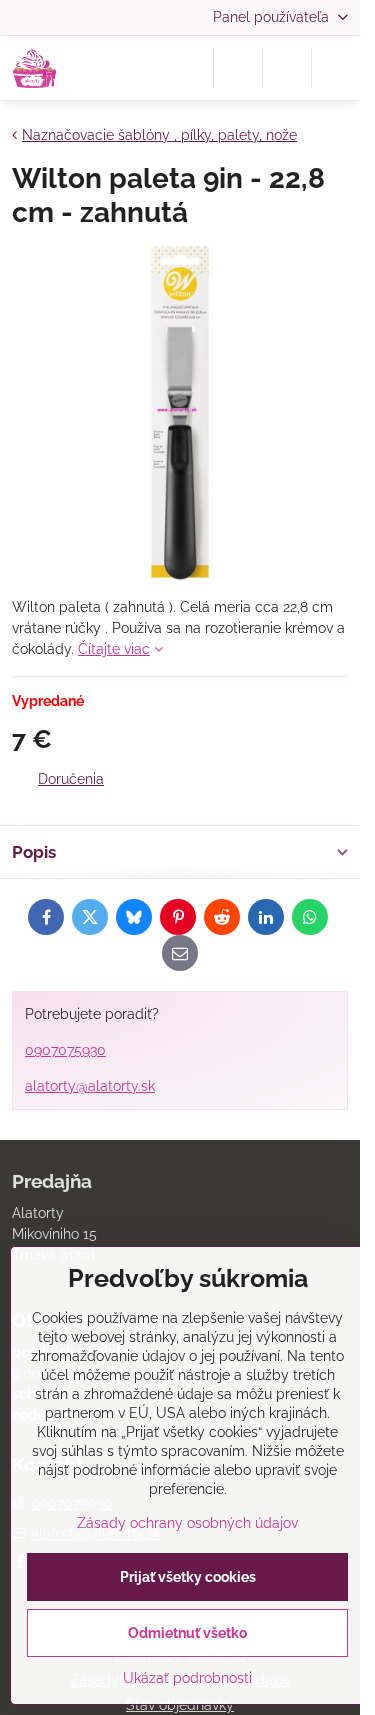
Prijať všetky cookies (188, 1577)
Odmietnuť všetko (187, 1633)
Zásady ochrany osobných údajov (187, 1523)
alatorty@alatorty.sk (90, 1086)
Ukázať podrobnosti (187, 1678)
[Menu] (336, 68)
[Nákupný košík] (287, 68)
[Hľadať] (238, 68)
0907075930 (65, 1050)
